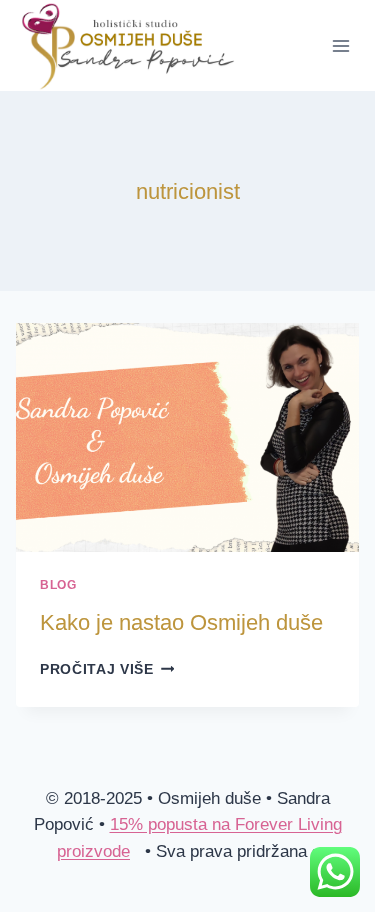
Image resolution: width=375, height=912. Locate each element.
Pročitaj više (107, 669)
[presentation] (187, 437)
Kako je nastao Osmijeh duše (181, 622)
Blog (58, 585)
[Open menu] (340, 45)
